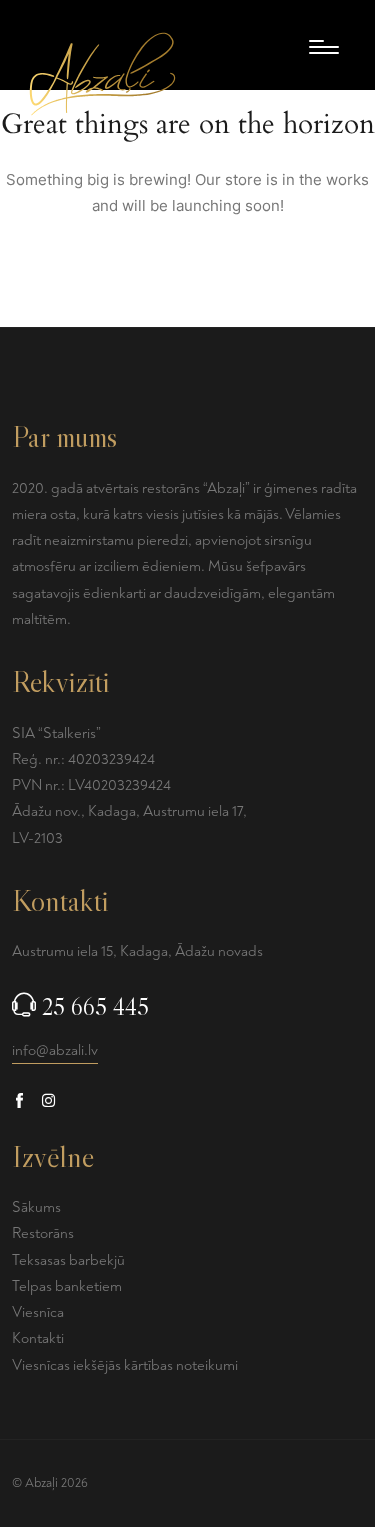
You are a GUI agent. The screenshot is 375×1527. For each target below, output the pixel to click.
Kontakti (38, 1338)
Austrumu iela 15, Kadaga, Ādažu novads (137, 951)
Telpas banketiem (67, 1286)
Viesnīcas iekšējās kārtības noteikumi (125, 1365)
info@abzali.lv (55, 1050)
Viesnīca (38, 1312)
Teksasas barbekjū (68, 1260)
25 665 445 (95, 1006)
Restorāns (43, 1233)
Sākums (36, 1207)
